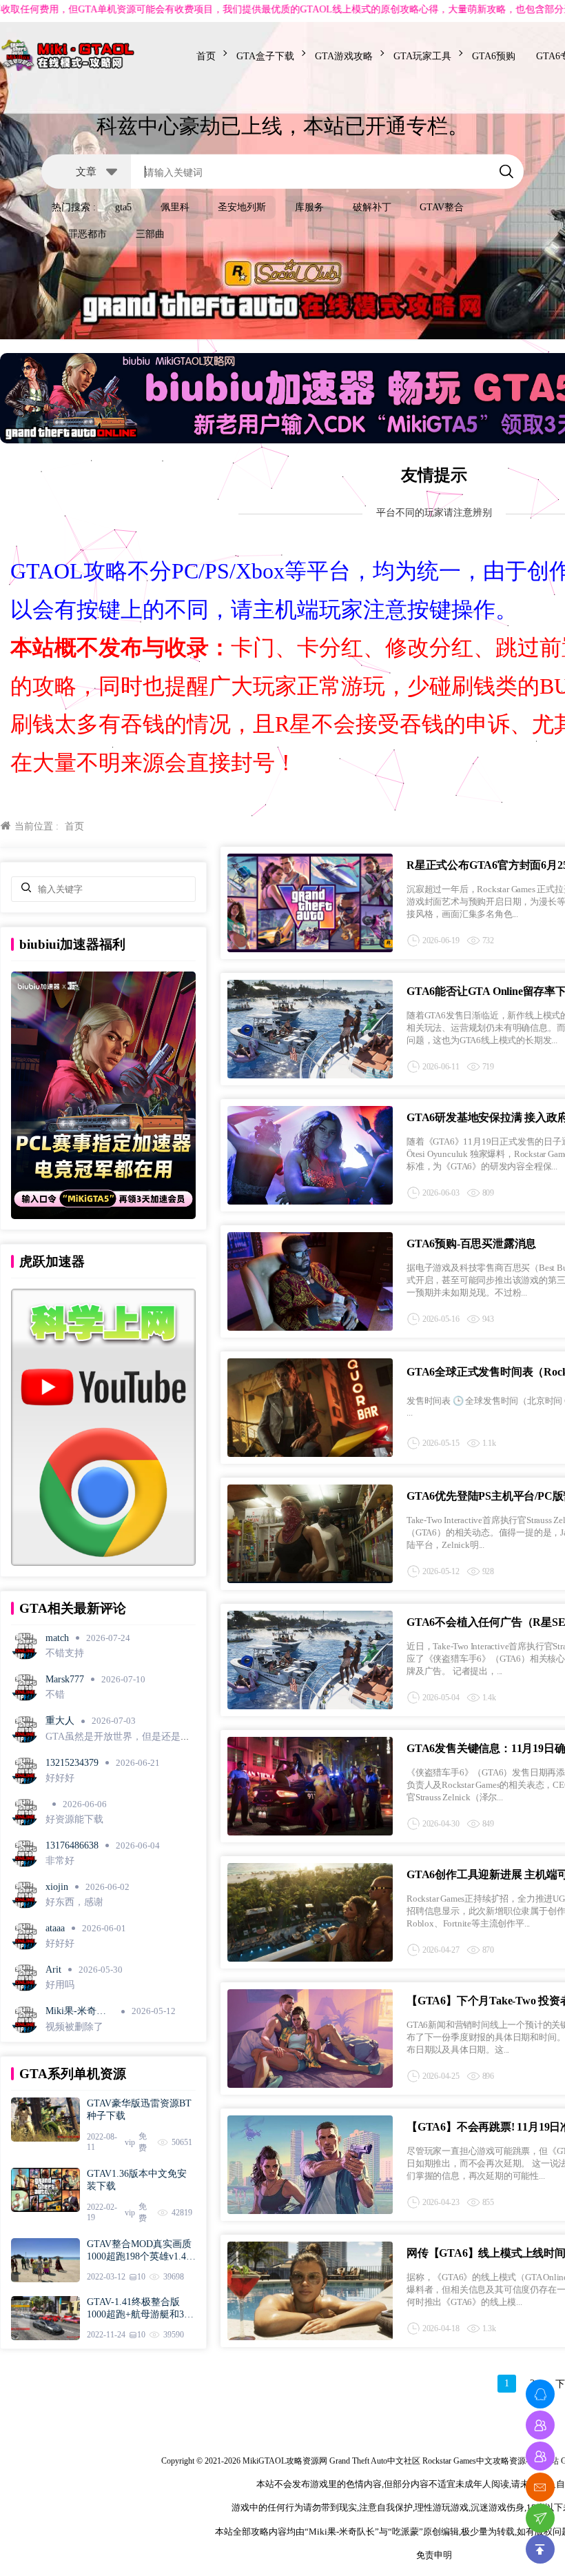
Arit (53, 1970)
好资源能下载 (74, 1819)
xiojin (57, 1887)
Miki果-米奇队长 (76, 2012)
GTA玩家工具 (422, 56)
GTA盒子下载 (265, 56)
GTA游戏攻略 (344, 56)
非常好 (60, 1861)
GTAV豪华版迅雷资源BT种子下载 (139, 2110)
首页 (206, 56)
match (57, 1638)
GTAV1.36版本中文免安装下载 (137, 2180)
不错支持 (65, 1653)
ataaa (55, 1928)
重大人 (60, 1721)
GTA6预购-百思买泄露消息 (471, 1244)
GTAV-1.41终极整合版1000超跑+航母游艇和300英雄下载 (140, 2309)
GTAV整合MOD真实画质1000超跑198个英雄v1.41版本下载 (139, 2251)
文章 (86, 171)
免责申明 (434, 2555)
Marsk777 (65, 1679)
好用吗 (60, 1985)
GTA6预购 (494, 56)
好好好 (60, 1778)
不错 (55, 1694)
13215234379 (72, 1763)
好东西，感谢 (74, 1902)
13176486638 (72, 1845)
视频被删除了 (74, 2027)
